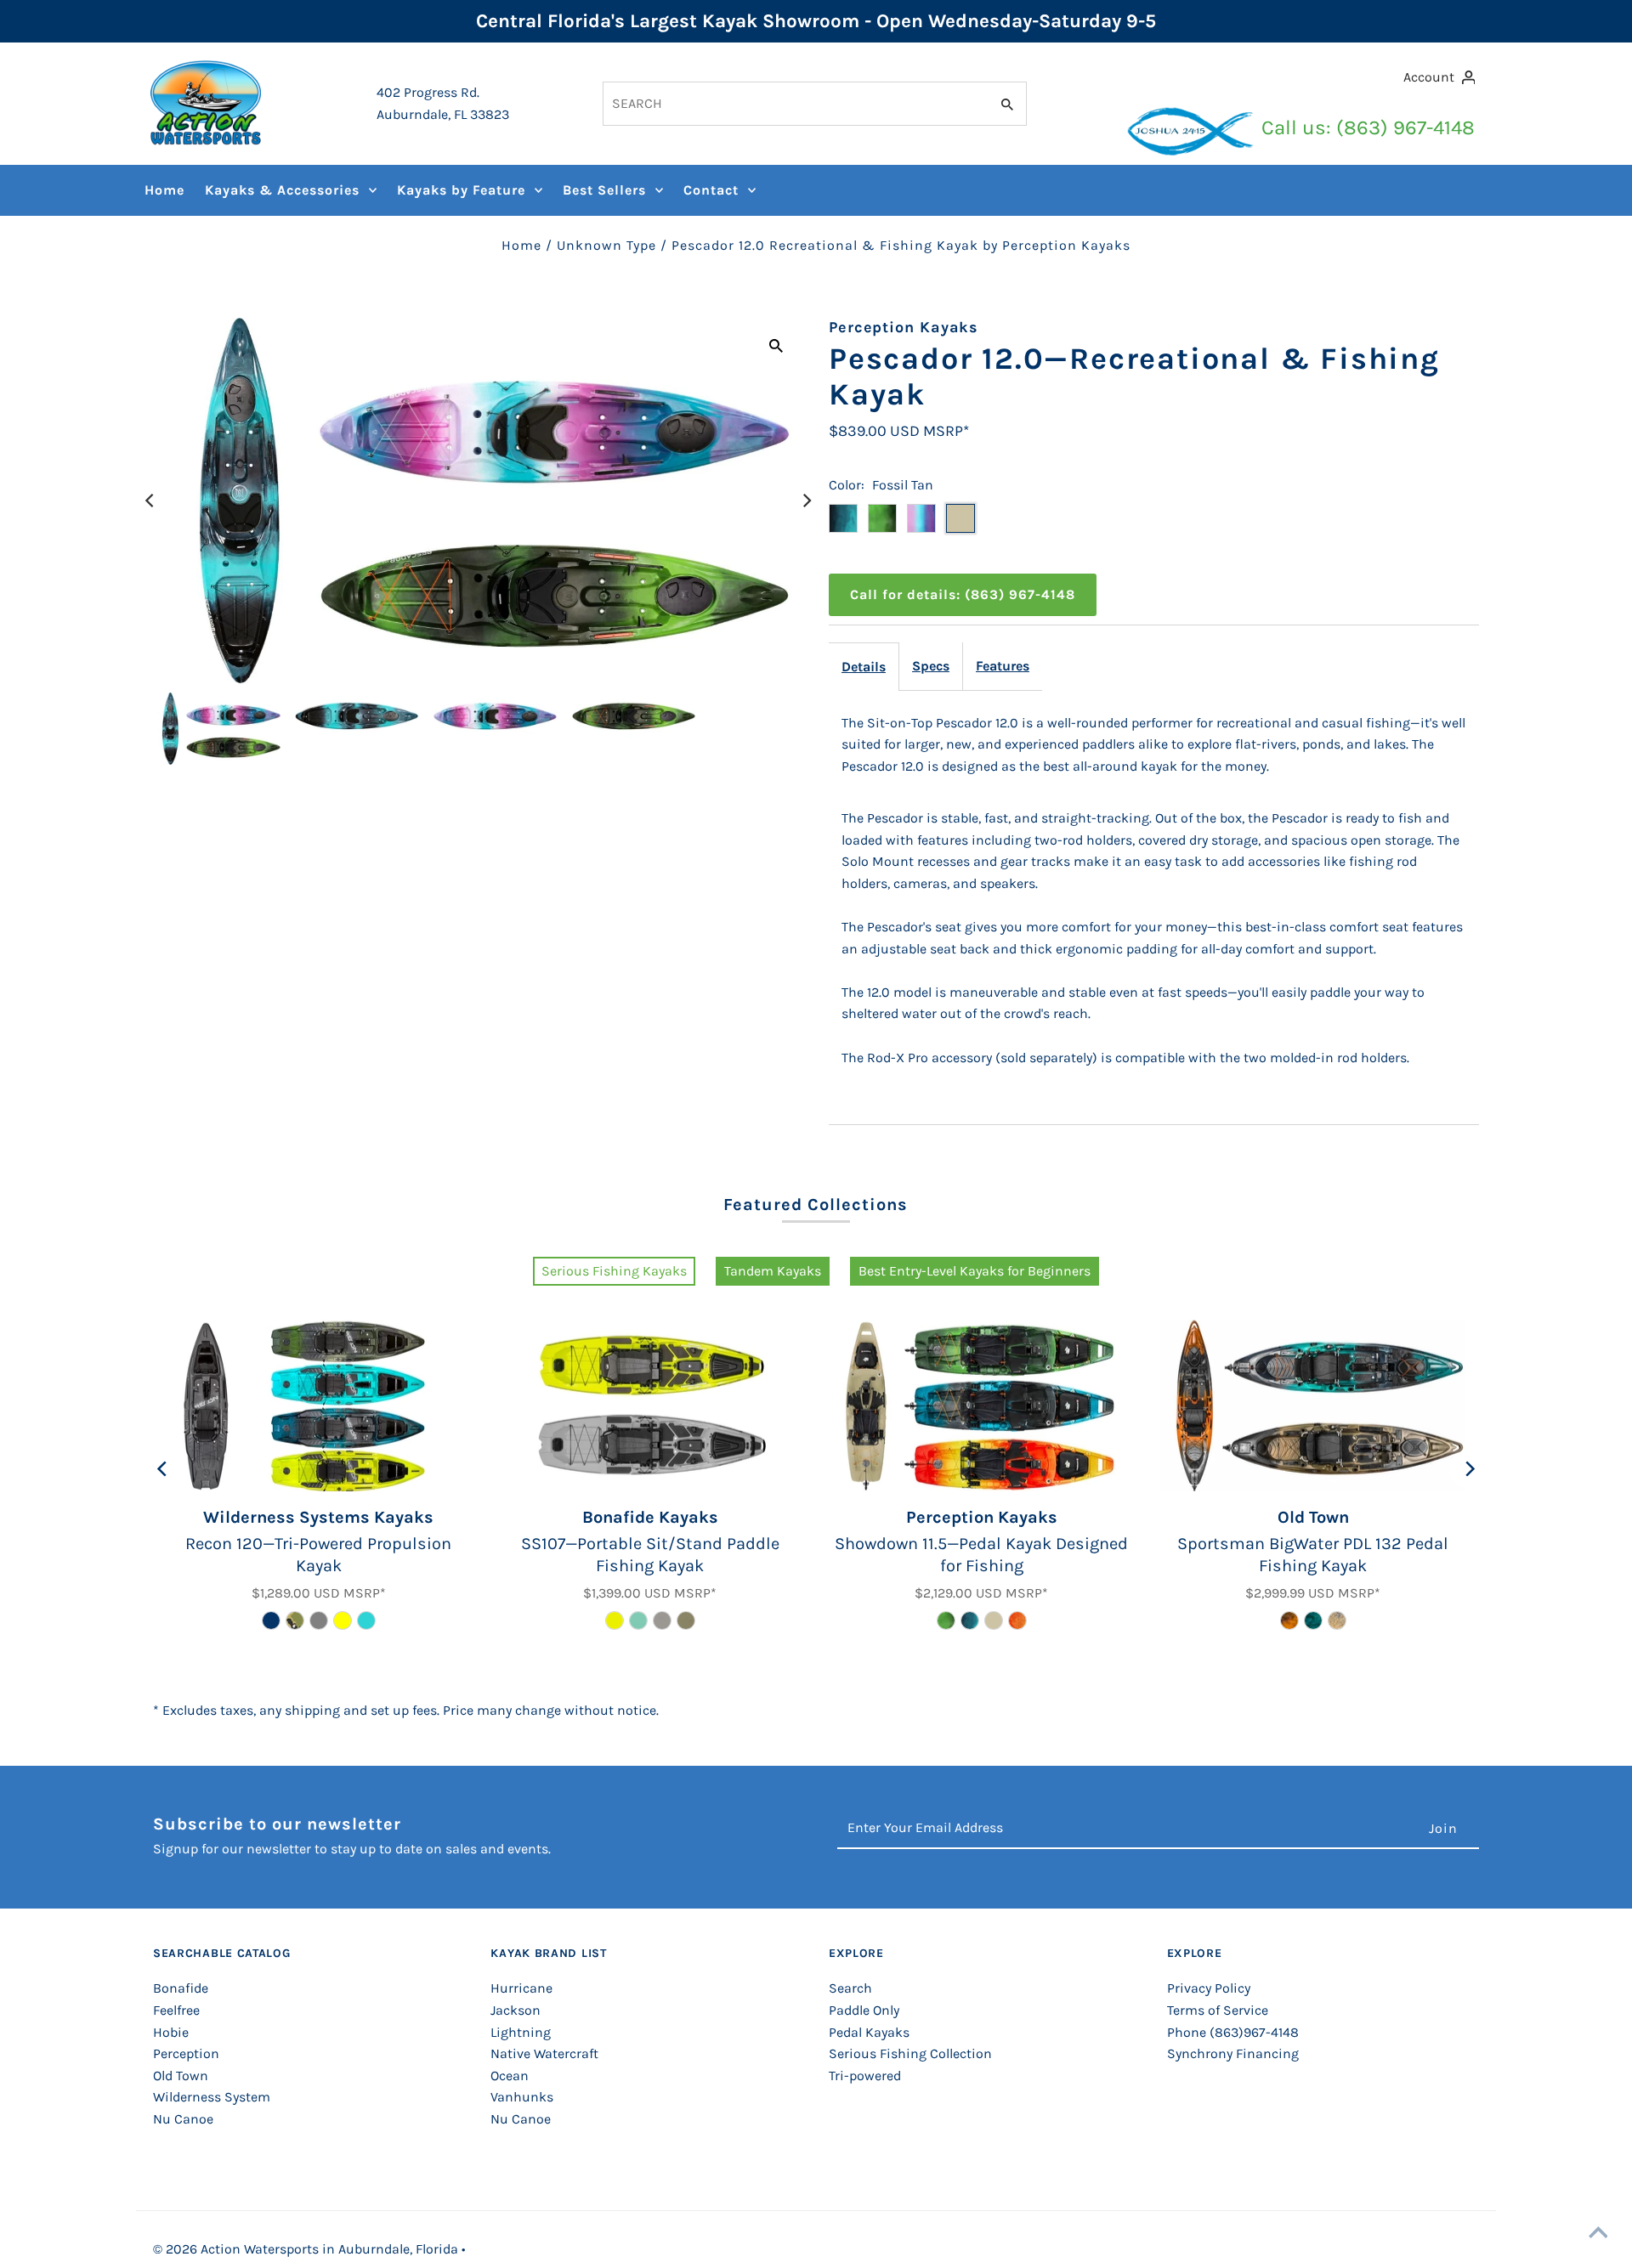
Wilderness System (212, 2097)
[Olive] (686, 1620)
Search (850, 1988)
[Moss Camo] (946, 1620)
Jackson (516, 2010)
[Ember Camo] (1289, 1620)
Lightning (521, 2032)
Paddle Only (864, 2010)
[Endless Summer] (638, 1620)
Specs (931, 666)
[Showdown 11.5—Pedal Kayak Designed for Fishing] (982, 1406)
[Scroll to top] (1598, 2234)
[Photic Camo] (1313, 1620)
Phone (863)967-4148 (1233, 2032)
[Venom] (615, 1620)
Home (164, 190)
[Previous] (150, 501)
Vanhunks (522, 2097)
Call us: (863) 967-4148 (1368, 127)
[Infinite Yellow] (343, 1620)
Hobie (171, 2032)
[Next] (806, 501)
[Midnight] (271, 1620)
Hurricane (521, 1988)
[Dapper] (970, 1620)
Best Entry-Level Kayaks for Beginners (975, 1271)
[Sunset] (1017, 1620)
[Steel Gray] (319, 1620)
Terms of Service (1218, 2010)
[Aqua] (366, 1620)
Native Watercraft (544, 2053)
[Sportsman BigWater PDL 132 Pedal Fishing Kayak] (1313, 1406)
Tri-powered (865, 2076)
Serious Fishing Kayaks (614, 1271)
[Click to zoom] (776, 345)
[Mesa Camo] (295, 1620)
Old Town (181, 2076)
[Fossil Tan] (994, 1620)
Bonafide (181, 1988)
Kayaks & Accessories (282, 190)
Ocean (510, 2076)
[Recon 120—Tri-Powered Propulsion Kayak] (319, 1406)
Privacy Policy (1209, 1988)
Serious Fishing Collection (910, 2053)
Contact (711, 190)
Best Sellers (604, 190)
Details (864, 667)
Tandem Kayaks (773, 1271)
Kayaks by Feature (461, 190)
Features (1003, 666)
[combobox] (794, 104)
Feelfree (176, 2010)
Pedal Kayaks (869, 2032)
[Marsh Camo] (1337, 1620)
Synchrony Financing (1233, 2053)
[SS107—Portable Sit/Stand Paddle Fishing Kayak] (650, 1406)
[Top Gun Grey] (662, 1620)
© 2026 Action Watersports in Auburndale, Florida (307, 2249)
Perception (186, 2053)
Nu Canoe (183, 2119)
